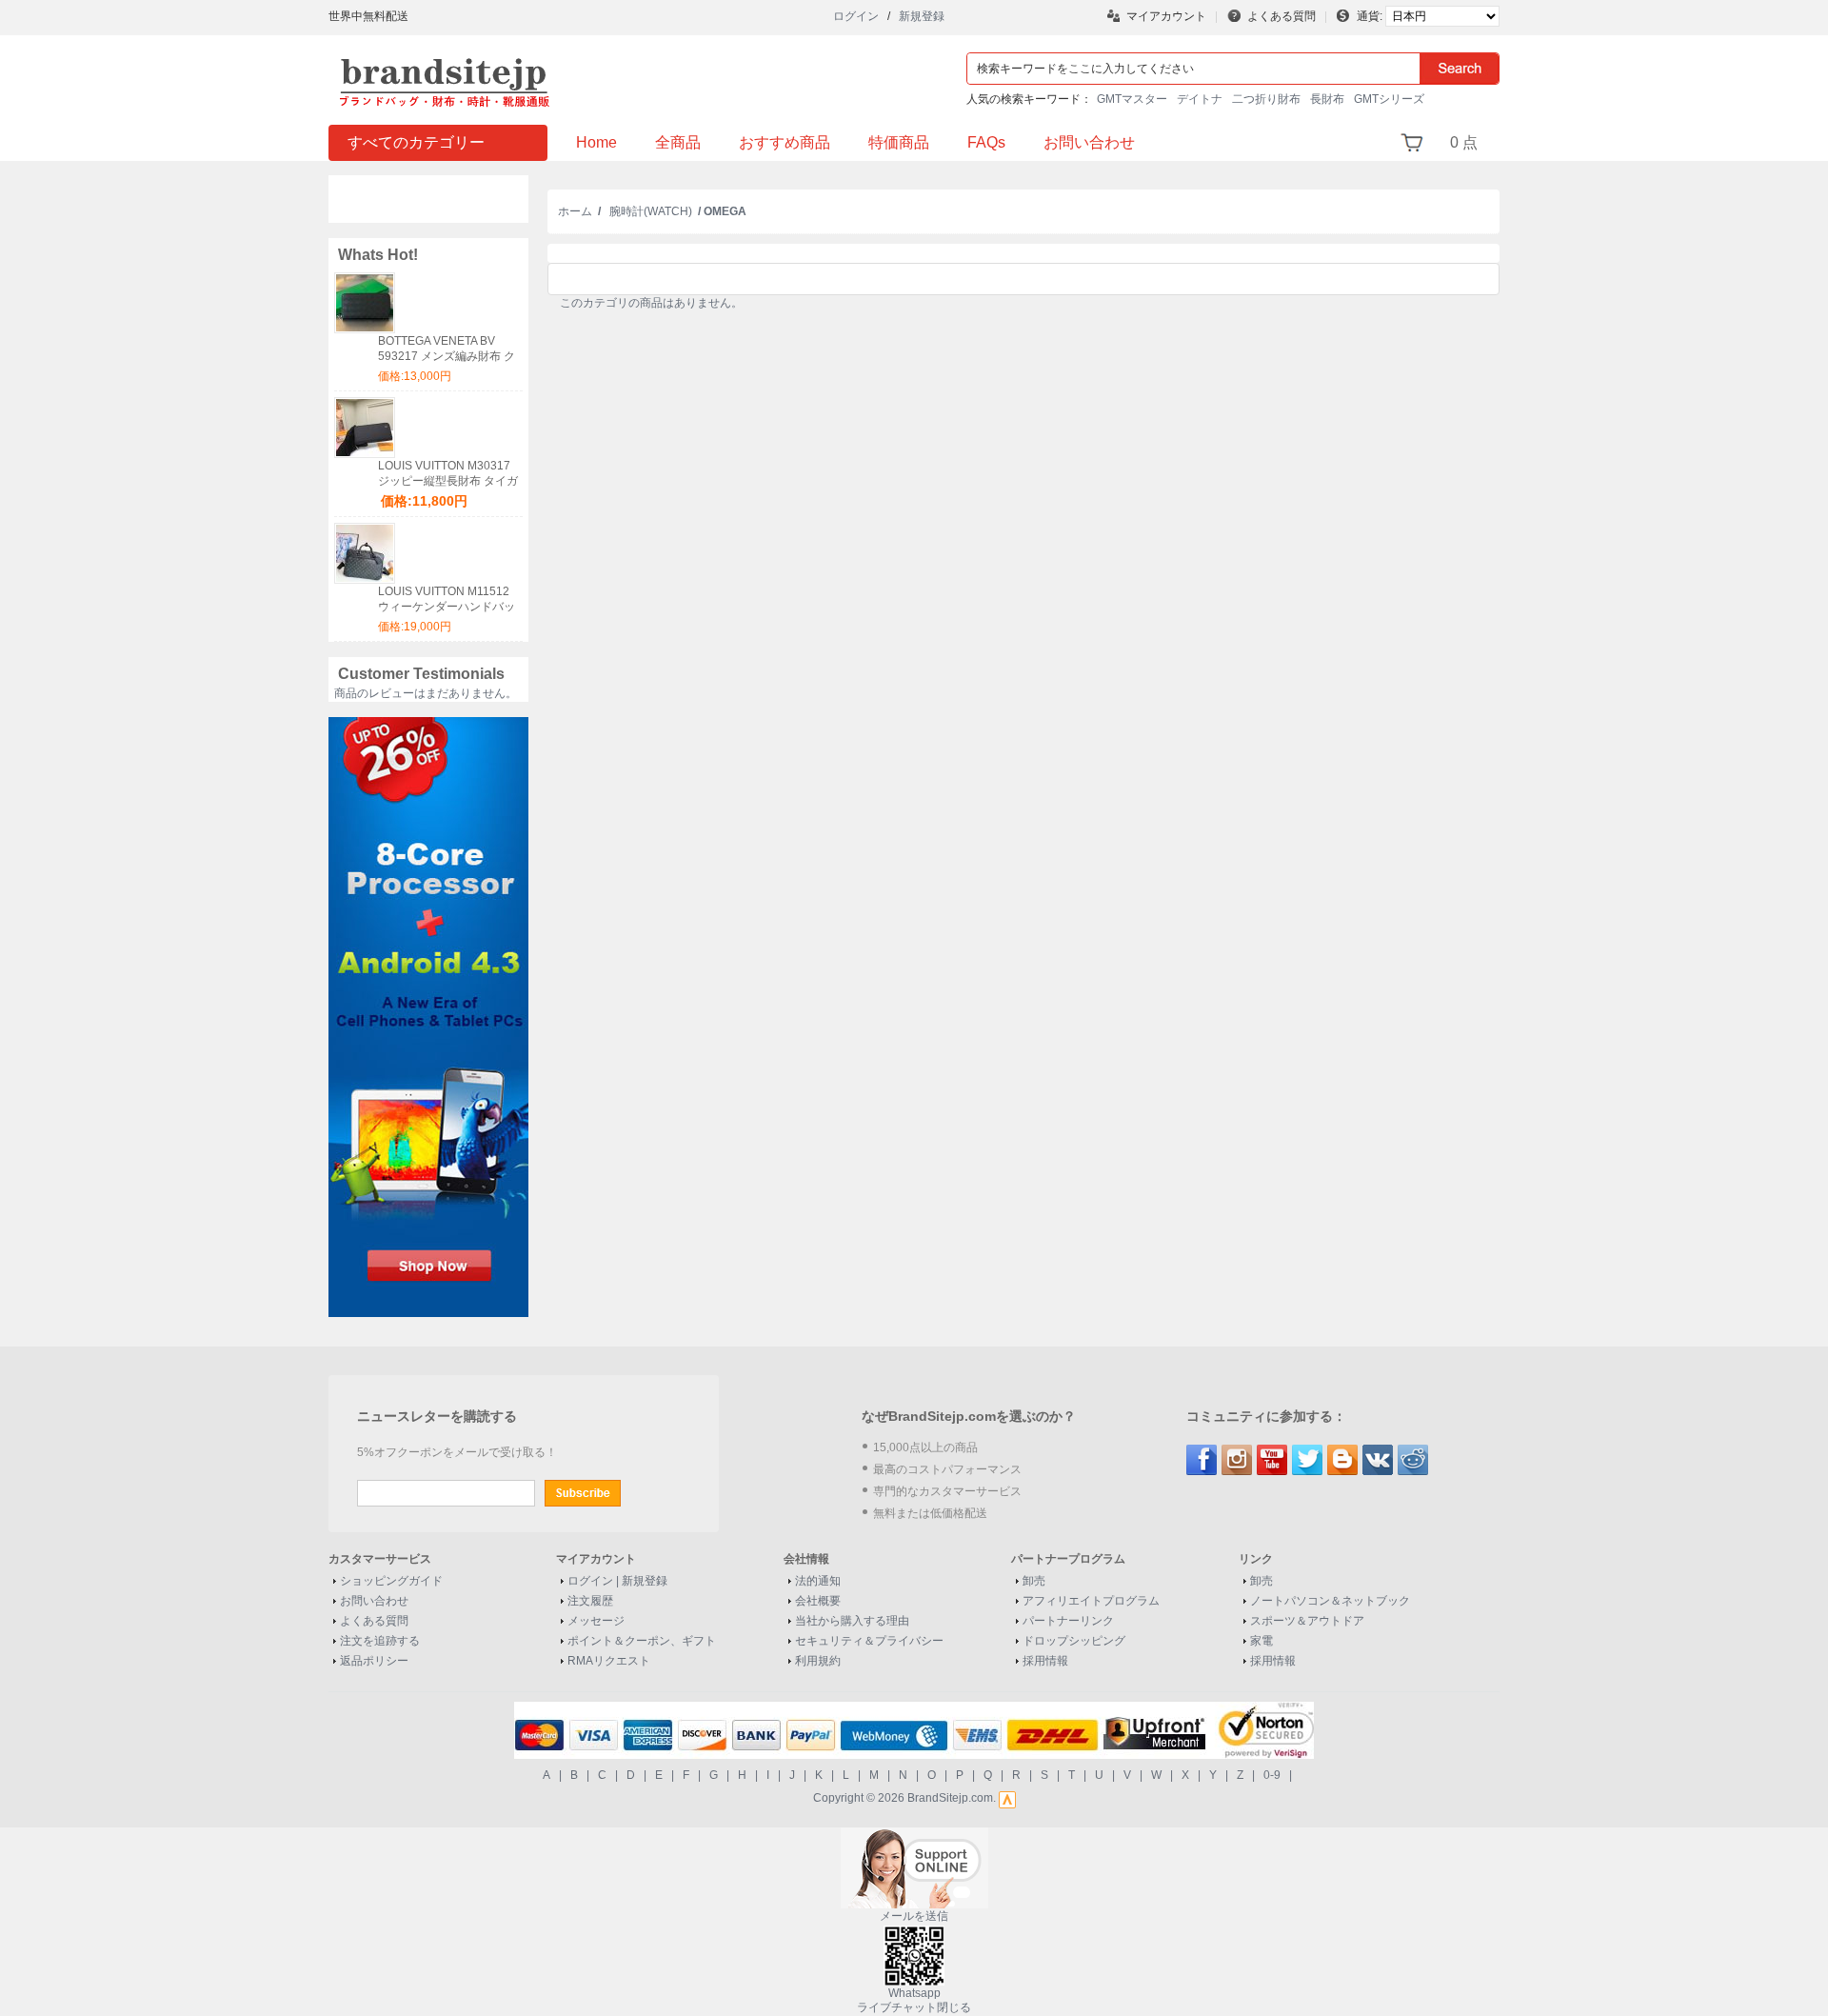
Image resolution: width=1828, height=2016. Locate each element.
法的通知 (818, 1581)
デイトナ (1200, 99)
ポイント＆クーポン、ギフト (642, 1641)
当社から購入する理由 (852, 1621)
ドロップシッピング (1074, 1641)
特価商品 (899, 142)
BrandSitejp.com (950, 1798)
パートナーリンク (1068, 1621)
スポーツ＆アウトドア (1307, 1621)
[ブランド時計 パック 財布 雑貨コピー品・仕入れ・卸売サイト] (447, 59)
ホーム (575, 211)
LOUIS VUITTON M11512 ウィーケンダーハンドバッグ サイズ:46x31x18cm (447, 599)
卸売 (1034, 1581)
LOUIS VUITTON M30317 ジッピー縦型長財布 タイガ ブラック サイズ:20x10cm (448, 474)
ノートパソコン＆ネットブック (1330, 1601)
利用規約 (818, 1661)
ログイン (856, 16)
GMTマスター (1132, 99)
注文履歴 (590, 1601)
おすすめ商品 (785, 142)
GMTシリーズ (1389, 99)
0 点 (1464, 142)
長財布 (1327, 99)
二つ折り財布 (1266, 99)
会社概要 (818, 1601)
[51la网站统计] (1007, 1798)
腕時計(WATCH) (651, 211)
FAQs (986, 142)
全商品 (678, 142)
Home (596, 142)
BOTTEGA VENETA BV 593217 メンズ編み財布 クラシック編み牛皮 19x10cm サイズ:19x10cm (449, 349)
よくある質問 (1282, 16)
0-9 (1272, 1775)
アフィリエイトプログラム (1091, 1601)
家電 (1262, 1641)
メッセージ (596, 1621)
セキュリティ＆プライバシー (869, 1641)
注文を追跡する (380, 1641)
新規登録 (922, 16)
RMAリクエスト (609, 1661)
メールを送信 (914, 1916)
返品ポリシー (374, 1661)
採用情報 (1045, 1661)
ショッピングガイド (391, 1581)
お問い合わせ (1089, 142)
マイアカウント (1166, 16)
